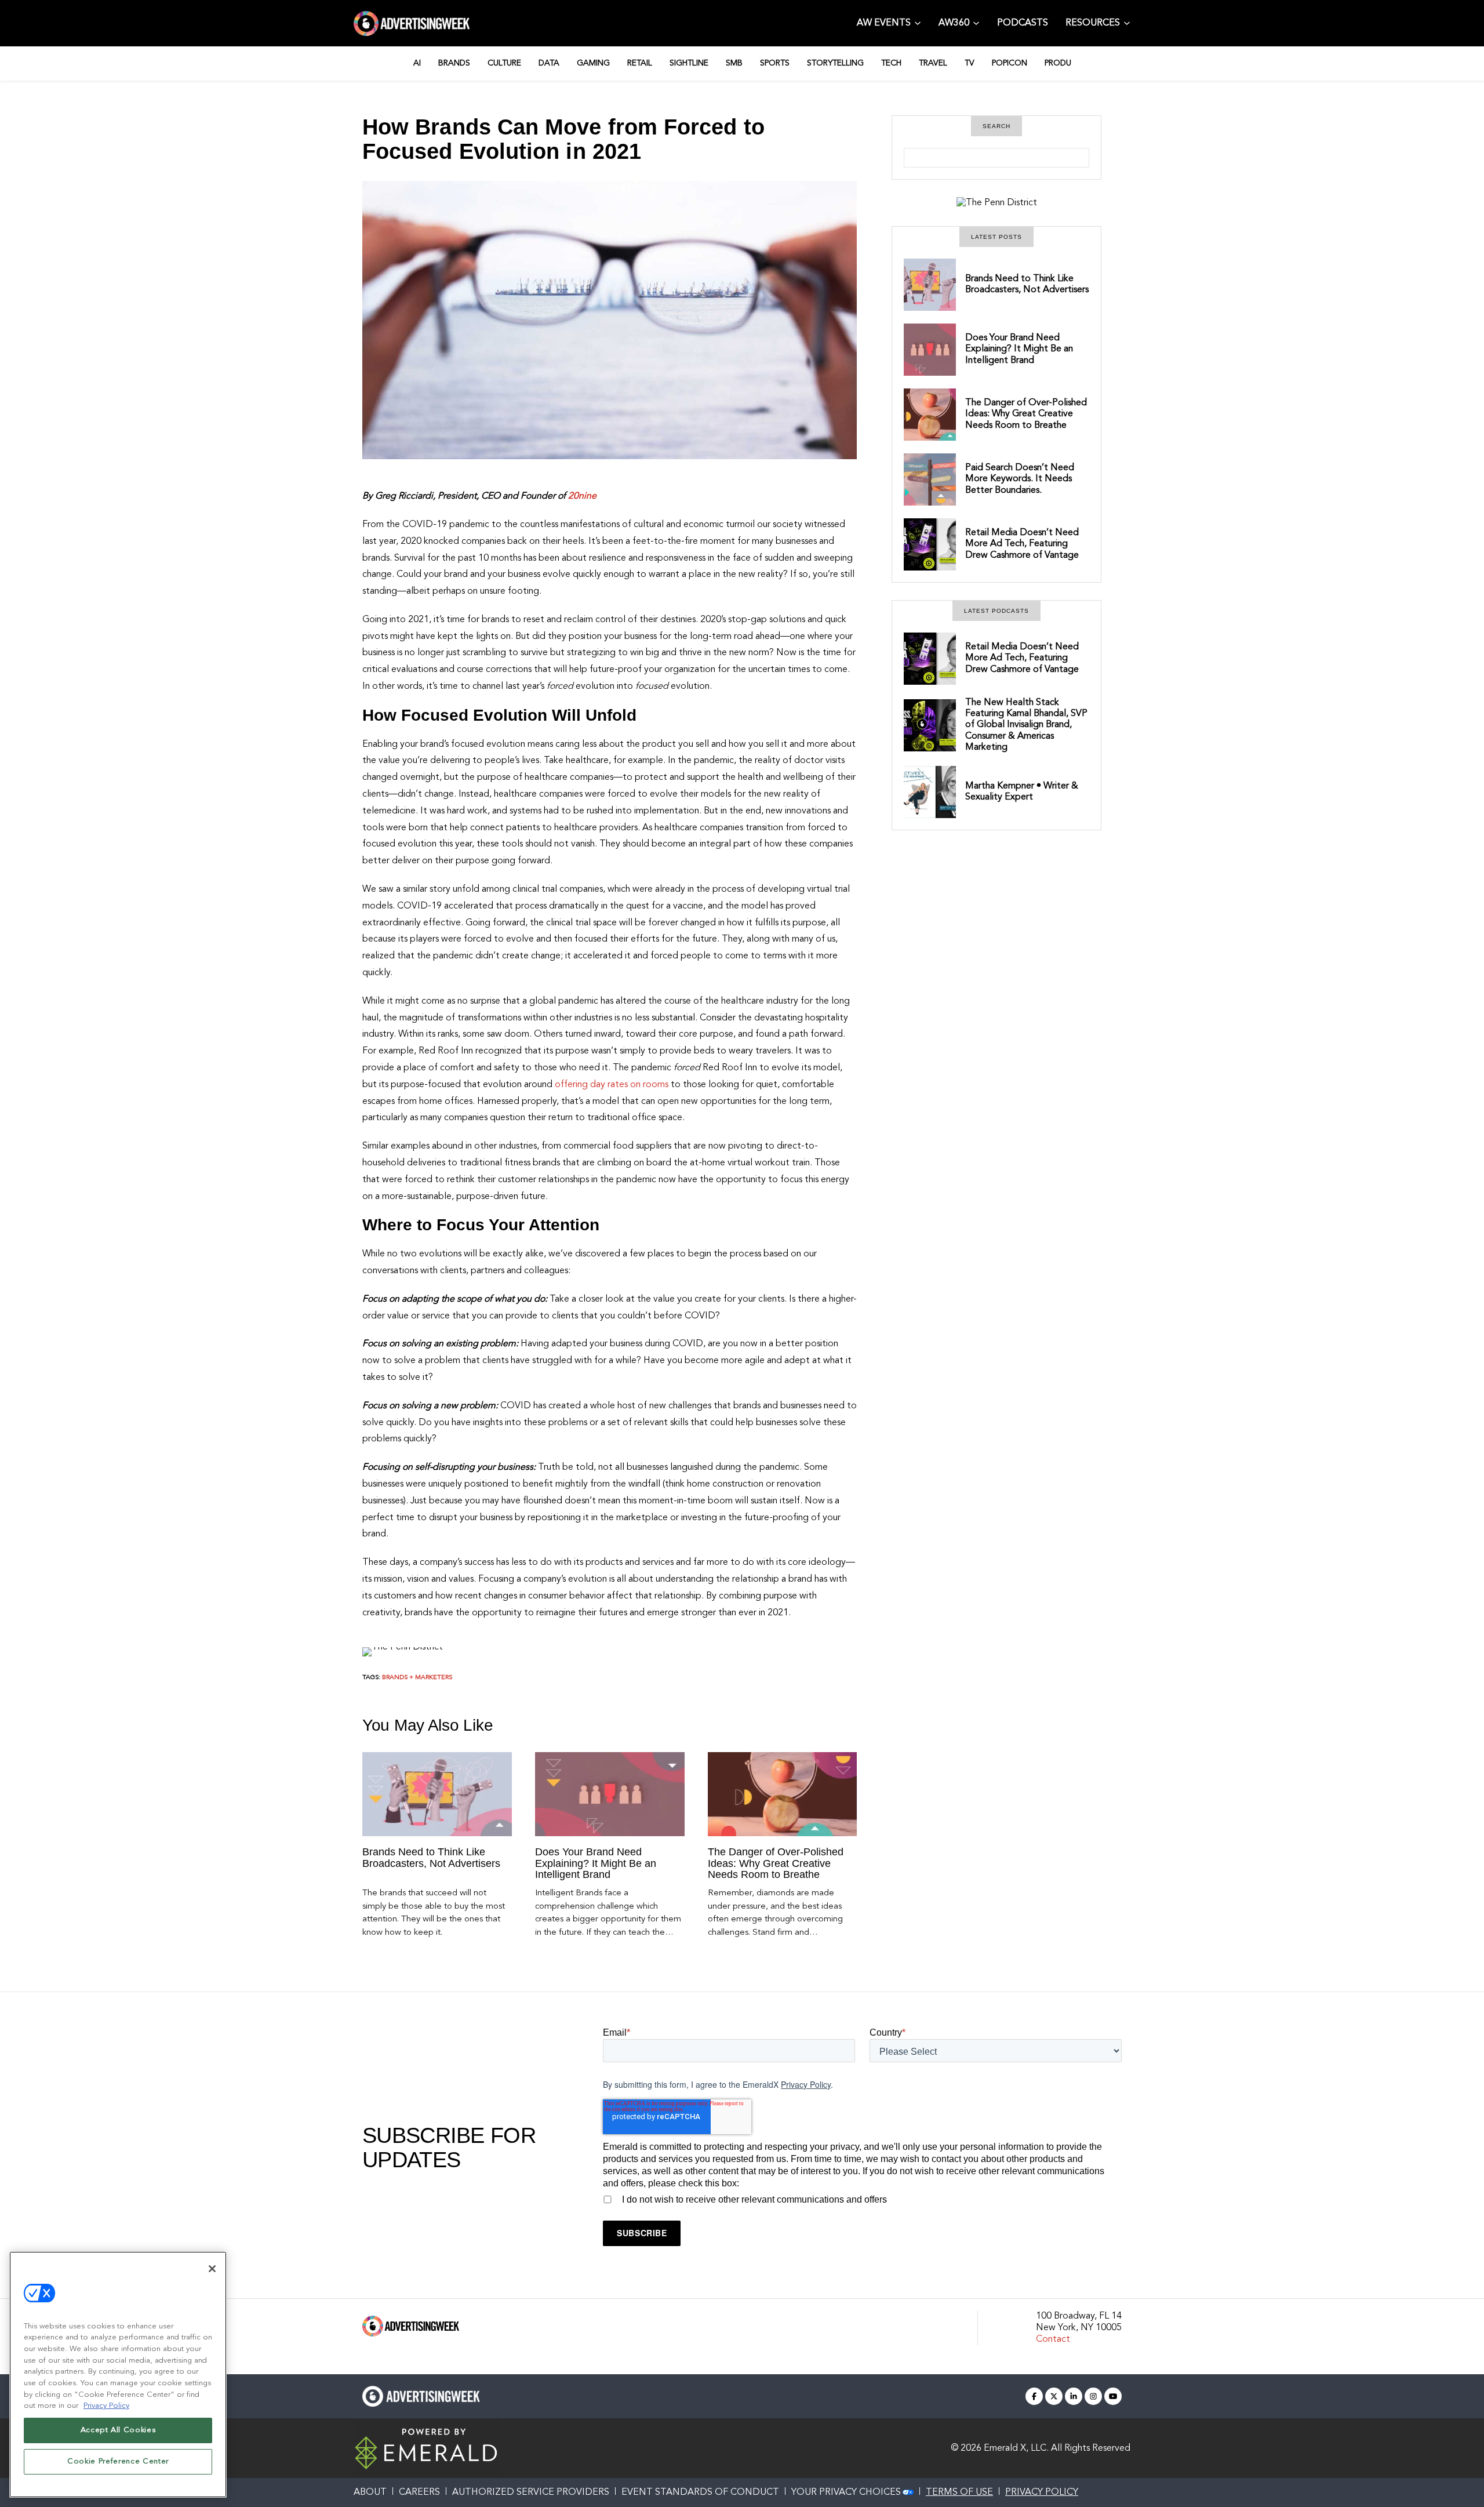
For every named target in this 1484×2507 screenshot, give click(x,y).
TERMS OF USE (959, 2493)
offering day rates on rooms (612, 1085)
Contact (1053, 2339)
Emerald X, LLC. (1016, 2448)
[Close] (212, 2269)
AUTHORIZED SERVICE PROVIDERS (531, 2493)
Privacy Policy (806, 2084)
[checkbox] (862, 2197)
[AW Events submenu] (918, 22)
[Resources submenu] (1127, 22)
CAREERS (419, 2493)
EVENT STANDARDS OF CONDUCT (700, 2493)
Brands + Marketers (417, 1678)
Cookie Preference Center (118, 2461)
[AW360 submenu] (976, 22)
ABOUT (370, 2493)
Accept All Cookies (118, 2430)
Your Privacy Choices (846, 2493)
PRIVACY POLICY (1042, 2493)
